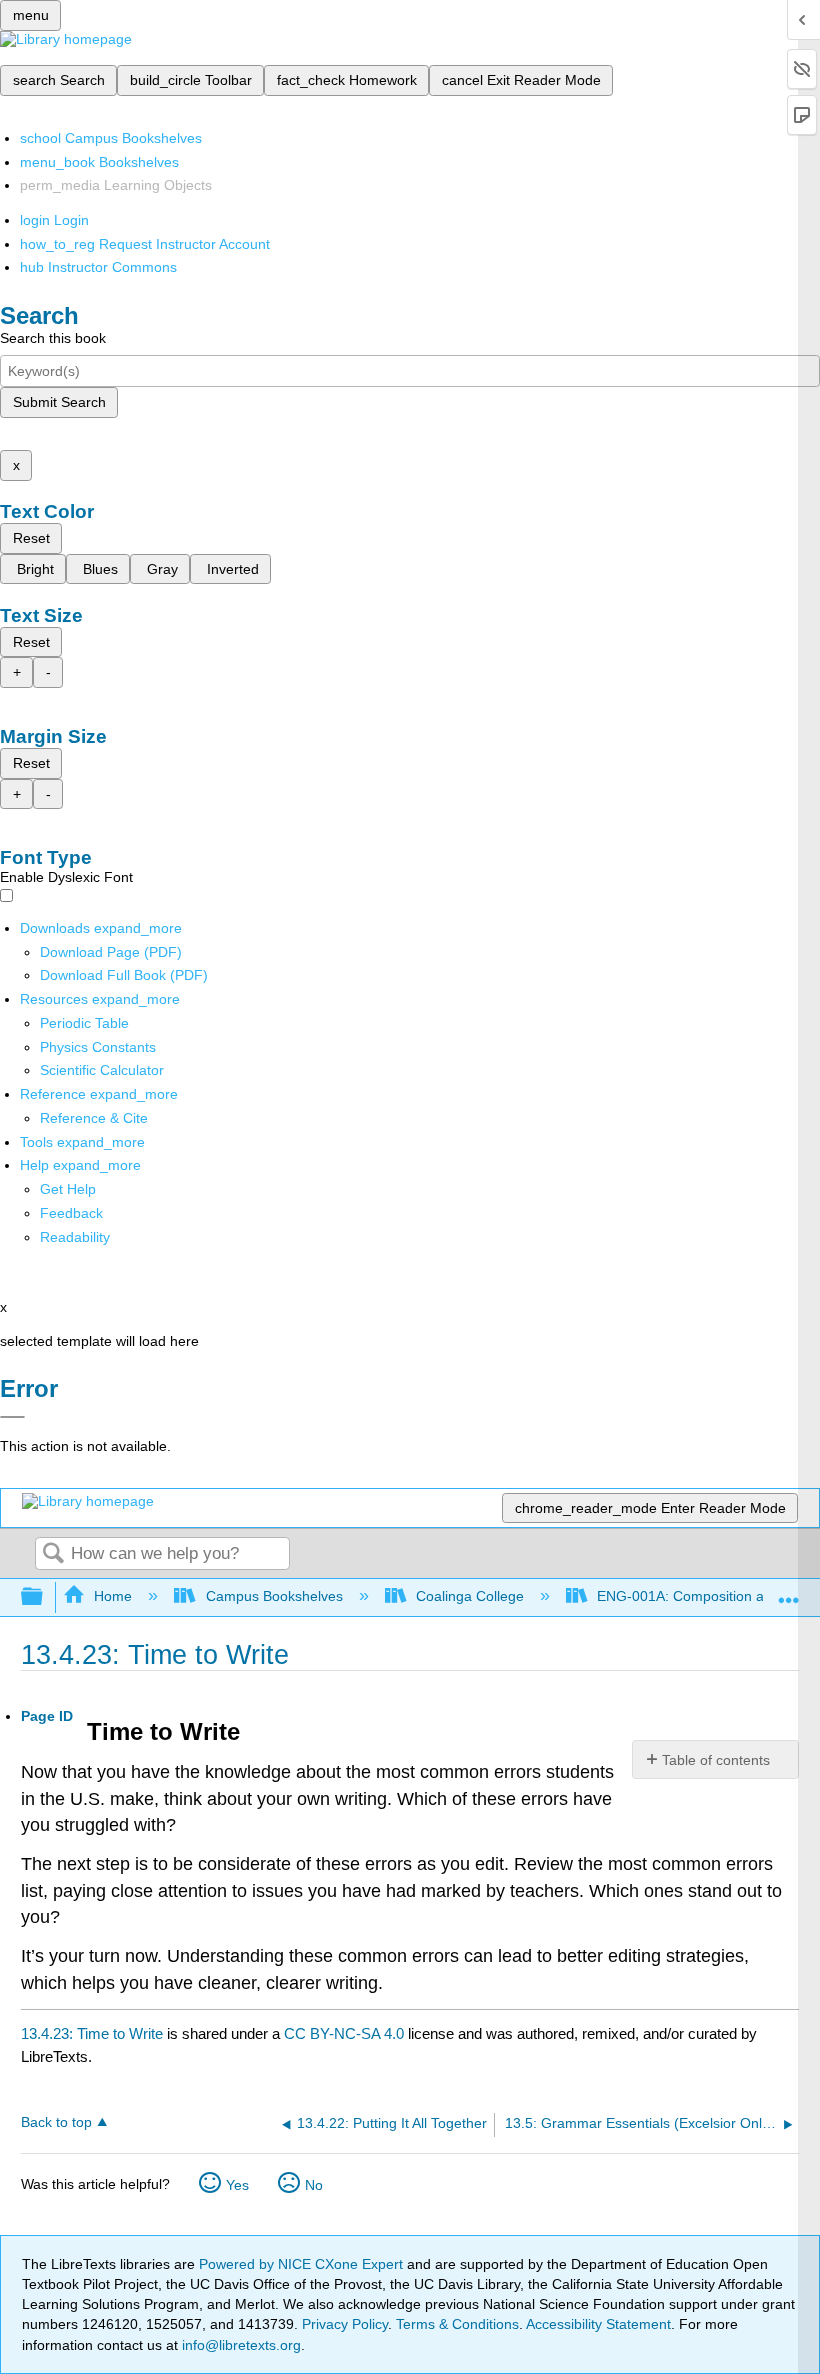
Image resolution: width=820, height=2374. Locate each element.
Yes (237, 2185)
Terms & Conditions (457, 2324)
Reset (31, 538)
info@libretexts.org (239, 2345)
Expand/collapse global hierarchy (45, 1597)
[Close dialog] (12, 1417)
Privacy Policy (345, 2324)
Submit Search (59, 402)
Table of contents (716, 1760)
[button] (71, 1213)
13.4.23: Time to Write (92, 2033)
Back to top (56, 2122)
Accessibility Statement (598, 2324)
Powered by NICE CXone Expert (303, 2264)
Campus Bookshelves (274, 1596)
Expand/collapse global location (789, 1591)
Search (53, 1554)
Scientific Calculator (102, 1070)
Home (113, 1596)
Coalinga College (470, 1596)
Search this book (53, 338)
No (314, 2185)
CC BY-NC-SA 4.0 (344, 2033)
